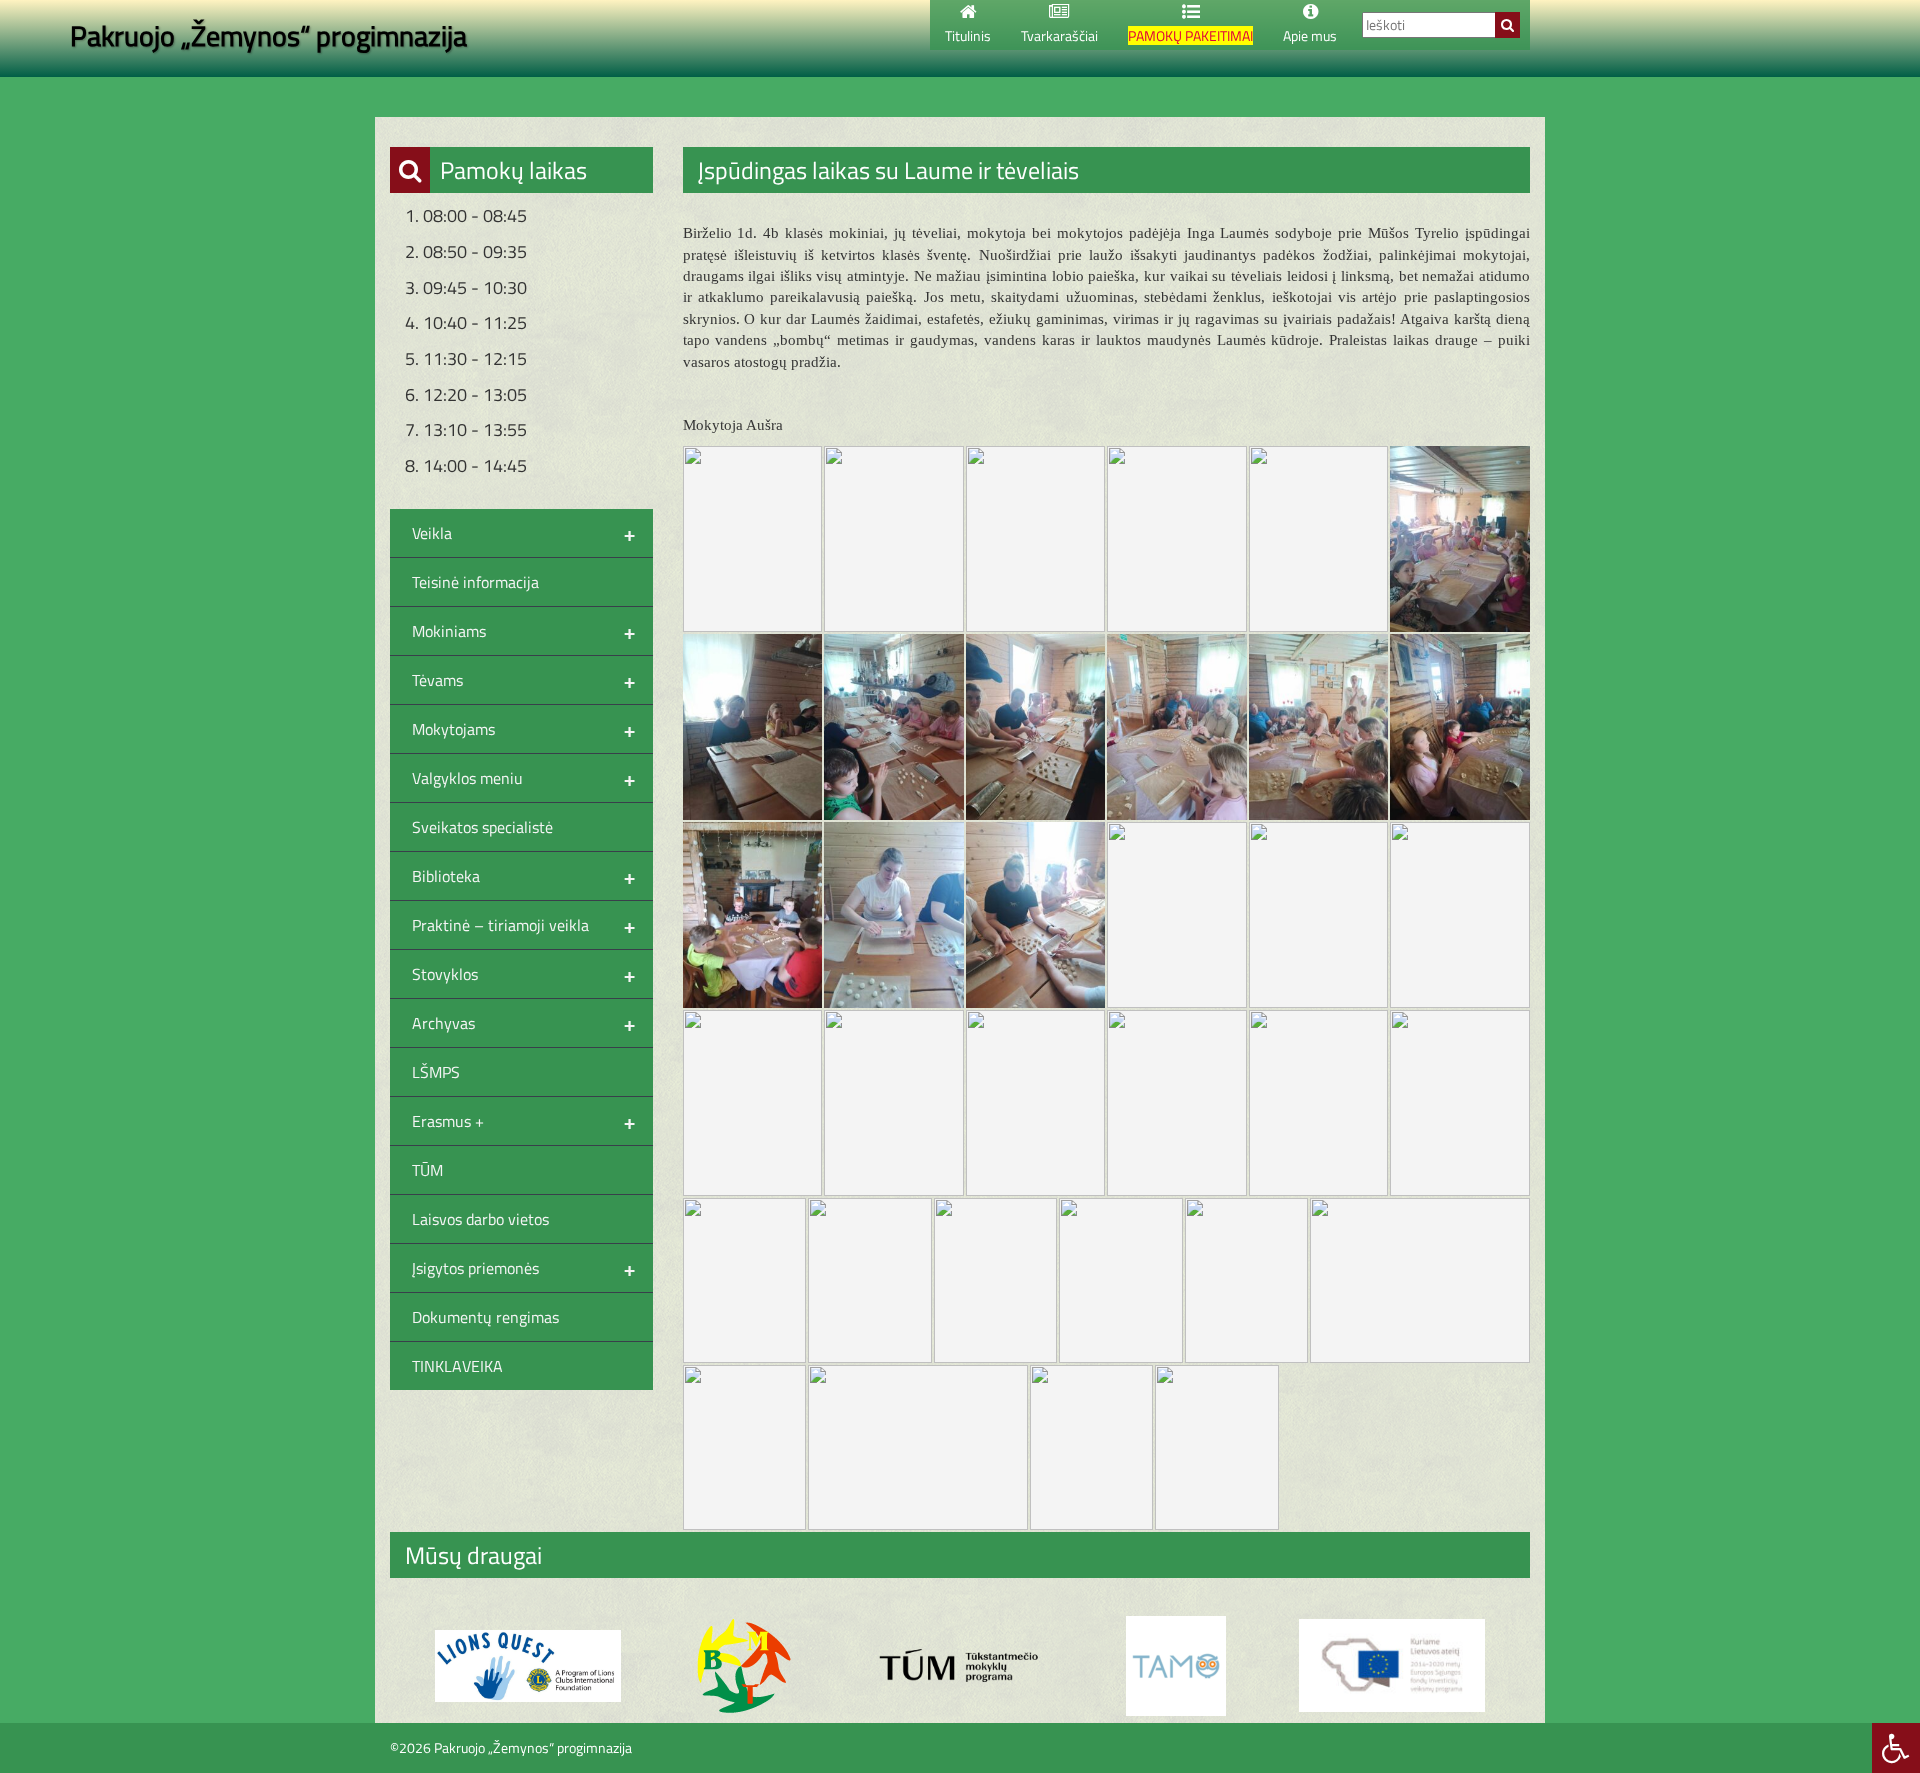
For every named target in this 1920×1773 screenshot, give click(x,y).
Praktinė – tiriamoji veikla (523, 925)
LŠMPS (436, 1072)
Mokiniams (523, 631)
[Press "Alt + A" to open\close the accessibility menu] (1896, 1748)
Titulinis (968, 35)
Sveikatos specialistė (482, 827)
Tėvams (523, 680)
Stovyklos (523, 974)
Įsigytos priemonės (523, 1268)
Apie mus (1310, 35)
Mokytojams (523, 729)
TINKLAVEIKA (457, 1366)
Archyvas (523, 1023)
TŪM (427, 1170)
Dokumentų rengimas (485, 1317)
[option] (528, 1666)
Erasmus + (523, 1121)
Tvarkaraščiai (1059, 35)
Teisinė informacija (475, 582)
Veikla (523, 533)
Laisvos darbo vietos (480, 1219)
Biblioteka (523, 876)
